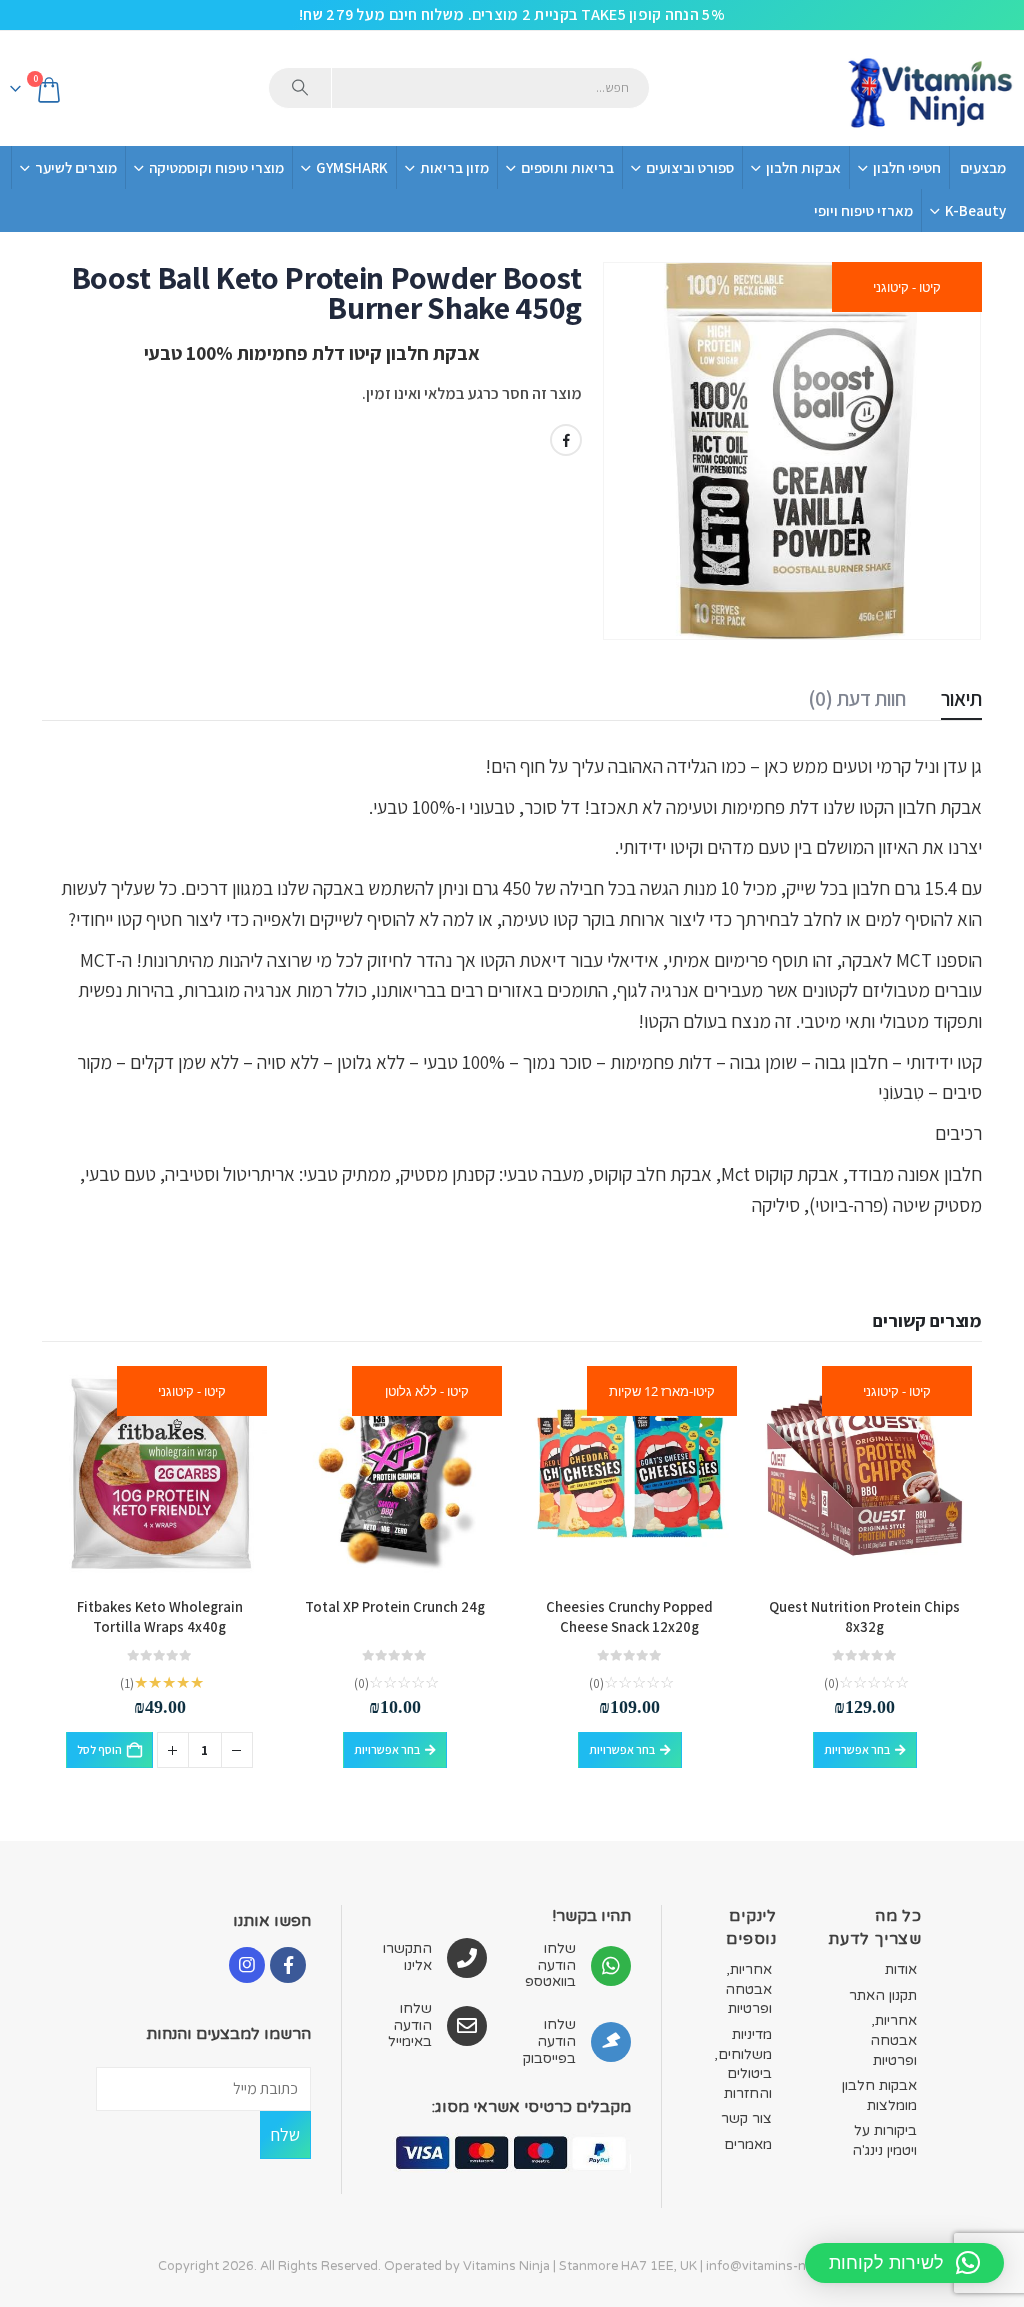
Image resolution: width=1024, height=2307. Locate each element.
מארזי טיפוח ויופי (863, 210)
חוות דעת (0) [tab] (857, 698)
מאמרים (748, 2144)
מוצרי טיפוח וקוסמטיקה (216, 167)
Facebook (566, 440)
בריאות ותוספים (567, 167)
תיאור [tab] (961, 698)
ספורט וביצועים (690, 167)
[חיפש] (300, 88)
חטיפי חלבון (907, 167)
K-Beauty (975, 210)
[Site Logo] (929, 88)
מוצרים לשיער (76, 167)
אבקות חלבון (803, 167)
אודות (901, 1969)
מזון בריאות (454, 167)
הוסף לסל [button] (99, 1749)
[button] (904, 2263)
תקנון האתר (883, 1995)
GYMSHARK (352, 167)
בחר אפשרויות (857, 1749)
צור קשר (746, 2118)
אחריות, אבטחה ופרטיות (893, 2040)
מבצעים (983, 167)
